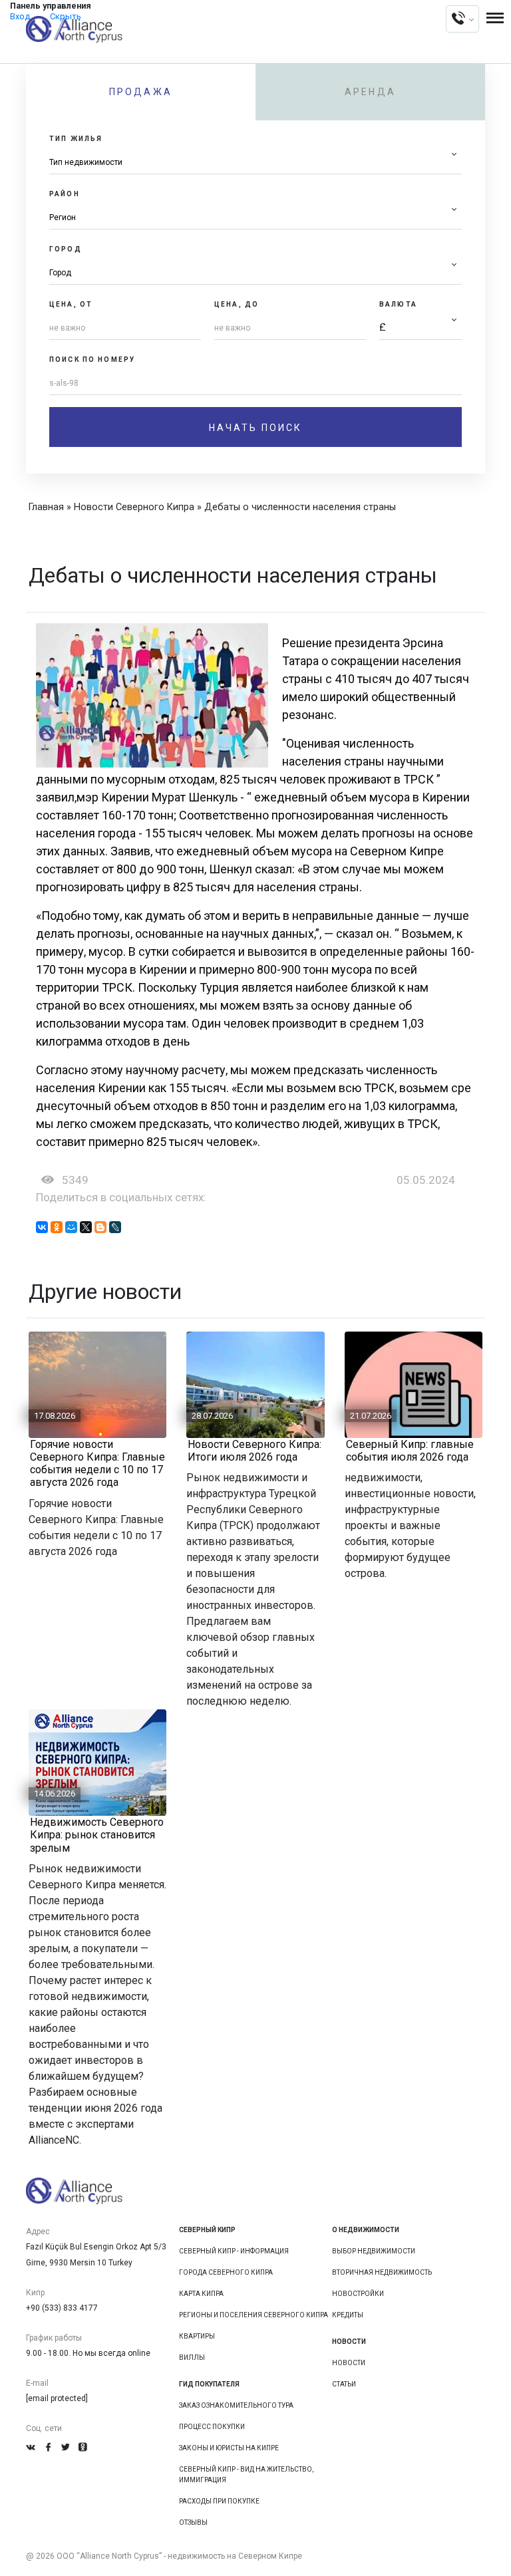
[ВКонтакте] (42, 1227)
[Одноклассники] (57, 1227)
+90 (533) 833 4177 (62, 2308)
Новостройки (358, 2294)
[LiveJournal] (115, 1227)
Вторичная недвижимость (382, 2272)
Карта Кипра (201, 2294)
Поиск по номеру (92, 359)
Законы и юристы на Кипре (229, 2448)
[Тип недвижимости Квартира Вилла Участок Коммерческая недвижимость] (255, 163)
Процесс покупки (212, 2427)
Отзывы (193, 2522)
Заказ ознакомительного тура (236, 2405)
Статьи (344, 2384)
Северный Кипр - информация (234, 2251)
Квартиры (197, 2336)
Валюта (398, 304)
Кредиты (348, 2315)
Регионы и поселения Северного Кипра (254, 2315)
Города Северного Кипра (226, 2272)
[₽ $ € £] (421, 328)
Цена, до (237, 304)
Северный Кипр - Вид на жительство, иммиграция (246, 2475)
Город (66, 249)
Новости (349, 2363)
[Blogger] (100, 1227)
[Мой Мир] (71, 1227)
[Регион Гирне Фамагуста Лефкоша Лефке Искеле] (255, 218)
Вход (20, 16)
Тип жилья (76, 139)
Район (65, 194)
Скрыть (66, 16)
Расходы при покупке (219, 2501)
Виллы (192, 2358)
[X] (86, 1227)
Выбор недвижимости (374, 2251)
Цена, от (71, 304)
